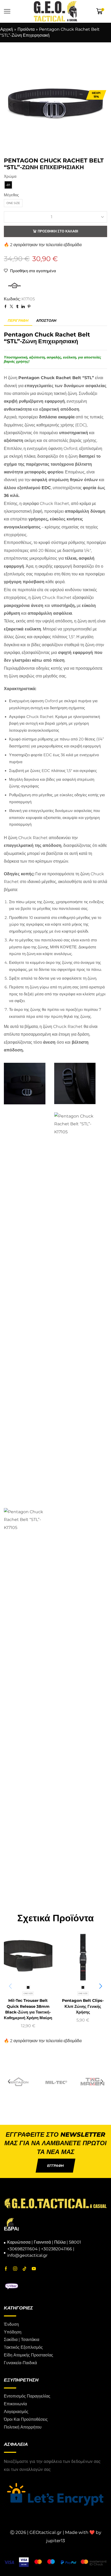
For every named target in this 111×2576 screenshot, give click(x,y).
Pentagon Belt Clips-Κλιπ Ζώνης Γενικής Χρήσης (83, 2006)
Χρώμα (10, 176)
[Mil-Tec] (55, 2082)
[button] (10, 104)
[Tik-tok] (25, 2269)
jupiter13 (56, 2541)
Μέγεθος (11, 195)
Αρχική (7, 29)
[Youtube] (34, 2269)
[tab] (18, 321)
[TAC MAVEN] (93, 2082)
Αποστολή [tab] (46, 321)
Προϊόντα (26, 29)
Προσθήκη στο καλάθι (58, 231)
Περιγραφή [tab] (18, 321)
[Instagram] (15, 2269)
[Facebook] (6, 2269)
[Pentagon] (18, 2082)
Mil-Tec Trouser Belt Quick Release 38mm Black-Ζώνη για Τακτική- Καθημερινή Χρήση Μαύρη (28, 2009)
